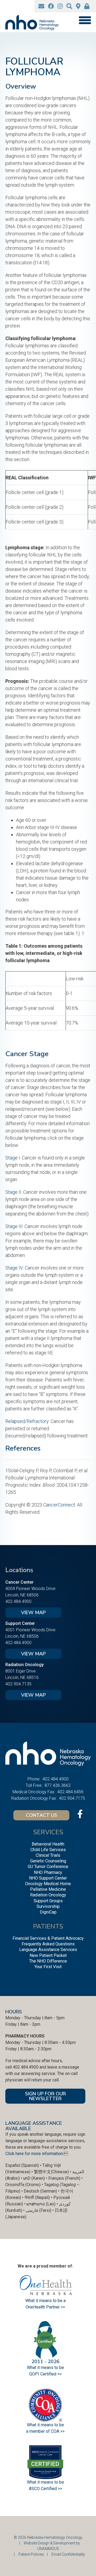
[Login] (87, 6)
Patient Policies (31, 2554)
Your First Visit (48, 1967)
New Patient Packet (48, 1955)
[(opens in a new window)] (51, 6)
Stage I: (13, 1158)
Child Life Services (48, 1850)
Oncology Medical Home (48, 1884)
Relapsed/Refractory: (27, 1421)
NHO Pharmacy (48, 1872)
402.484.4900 (18, 1601)
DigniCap (48, 1912)
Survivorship (48, 1906)
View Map (33, 1613)
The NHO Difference (48, 1961)
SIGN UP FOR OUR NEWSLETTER (45, 2096)
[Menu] (85, 20)
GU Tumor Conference (48, 1867)
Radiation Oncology (48, 1895)
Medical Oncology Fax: (34, 1792)
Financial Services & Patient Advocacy (48, 1938)
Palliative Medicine (48, 1889)
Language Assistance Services (48, 1950)
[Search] (69, 6)
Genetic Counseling (48, 1861)
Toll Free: (34, 1785)
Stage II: (14, 1192)
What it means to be (45, 2482)
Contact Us (41, 1815)
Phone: (34, 1779)
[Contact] (41, 6)
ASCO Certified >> (45, 2489)
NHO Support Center (48, 1878)
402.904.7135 (18, 1684)
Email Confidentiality (68, 2554)
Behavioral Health (48, 1844)
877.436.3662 (58, 1785)
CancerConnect (59, 1505)
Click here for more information (34, 2154)
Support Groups (48, 1901)
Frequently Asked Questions (48, 1944)
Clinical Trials (48, 1855)
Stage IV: (15, 1268)
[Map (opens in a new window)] (78, 6)
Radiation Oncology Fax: (34, 1798)
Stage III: (14, 1226)
